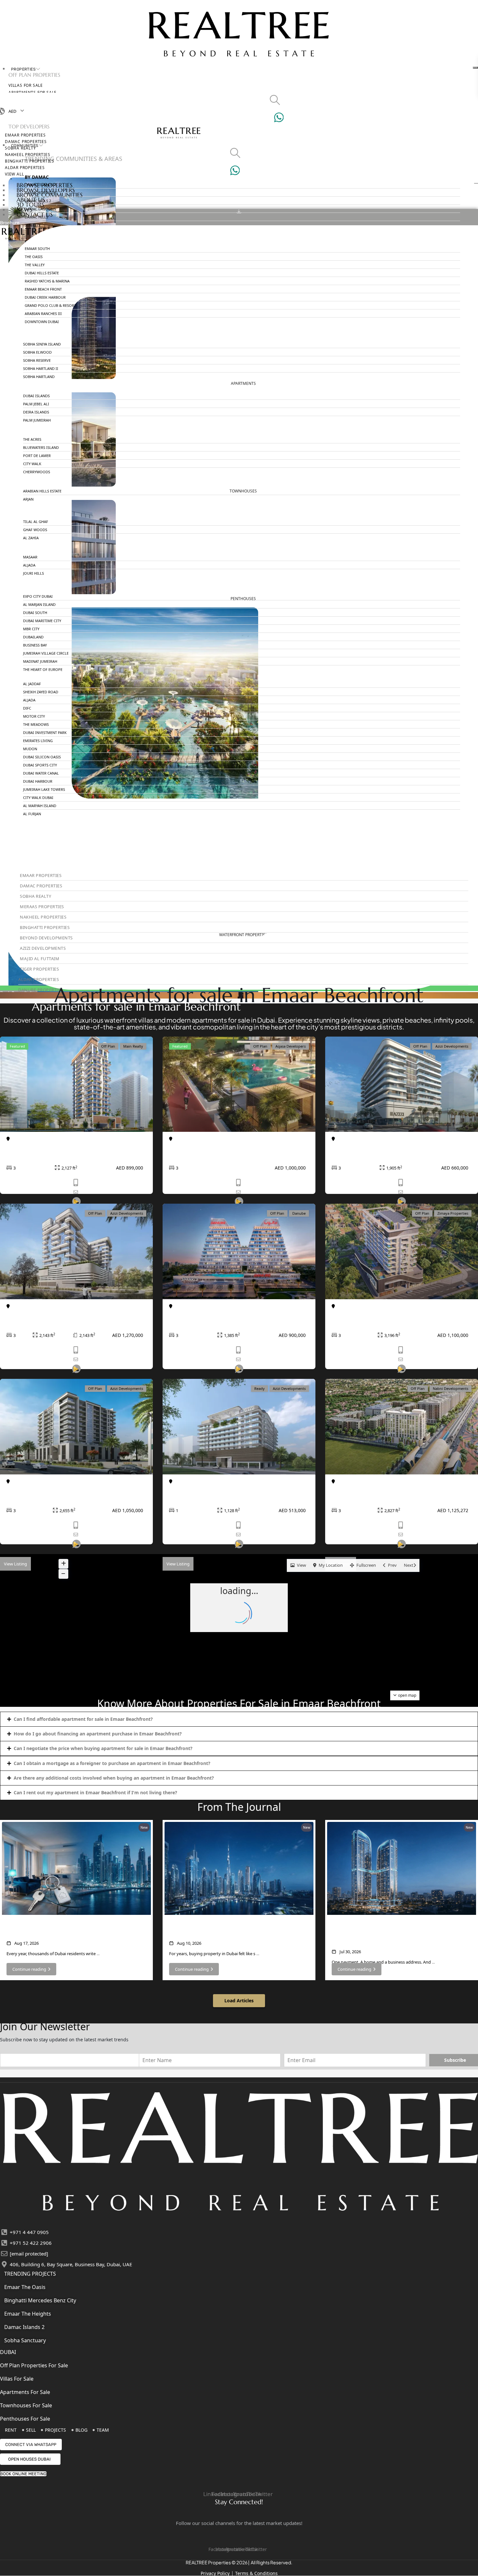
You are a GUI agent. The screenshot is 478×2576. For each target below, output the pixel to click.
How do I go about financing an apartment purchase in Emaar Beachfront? (98, 1734)
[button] (239, 1719)
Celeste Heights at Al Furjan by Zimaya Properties (400, 1315)
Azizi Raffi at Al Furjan (361, 1148)
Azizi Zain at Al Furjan (36, 1490)
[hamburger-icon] (475, 68)
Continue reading (29, 1969)
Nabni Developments (451, 1388)
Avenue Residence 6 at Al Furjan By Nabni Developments (389, 1494)
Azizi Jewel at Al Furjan (200, 1490)
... (98, 1954)
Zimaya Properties (453, 1213)
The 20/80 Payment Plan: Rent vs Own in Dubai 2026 (67, 1930)
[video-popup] (76, 1376)
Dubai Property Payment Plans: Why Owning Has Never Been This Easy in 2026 (236, 1930)
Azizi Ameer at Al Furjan (39, 1315)
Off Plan (108, 1046)
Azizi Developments (452, 1046)
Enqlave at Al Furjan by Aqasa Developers (226, 1148)
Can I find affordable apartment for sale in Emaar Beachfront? (83, 1719)
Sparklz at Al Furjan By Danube (211, 1315)
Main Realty (133, 1046)
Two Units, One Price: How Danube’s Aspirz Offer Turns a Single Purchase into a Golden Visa (397, 1934)
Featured (17, 1046)
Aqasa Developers (291, 1046)
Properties (23, 69)
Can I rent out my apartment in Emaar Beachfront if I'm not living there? (95, 1792)
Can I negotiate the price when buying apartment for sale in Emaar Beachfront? (103, 1748)
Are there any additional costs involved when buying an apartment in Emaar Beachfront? (114, 1778)
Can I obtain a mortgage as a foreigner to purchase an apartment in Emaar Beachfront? (112, 1763)
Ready (259, 1388)
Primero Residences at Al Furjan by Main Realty (71, 1148)
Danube (299, 1213)
